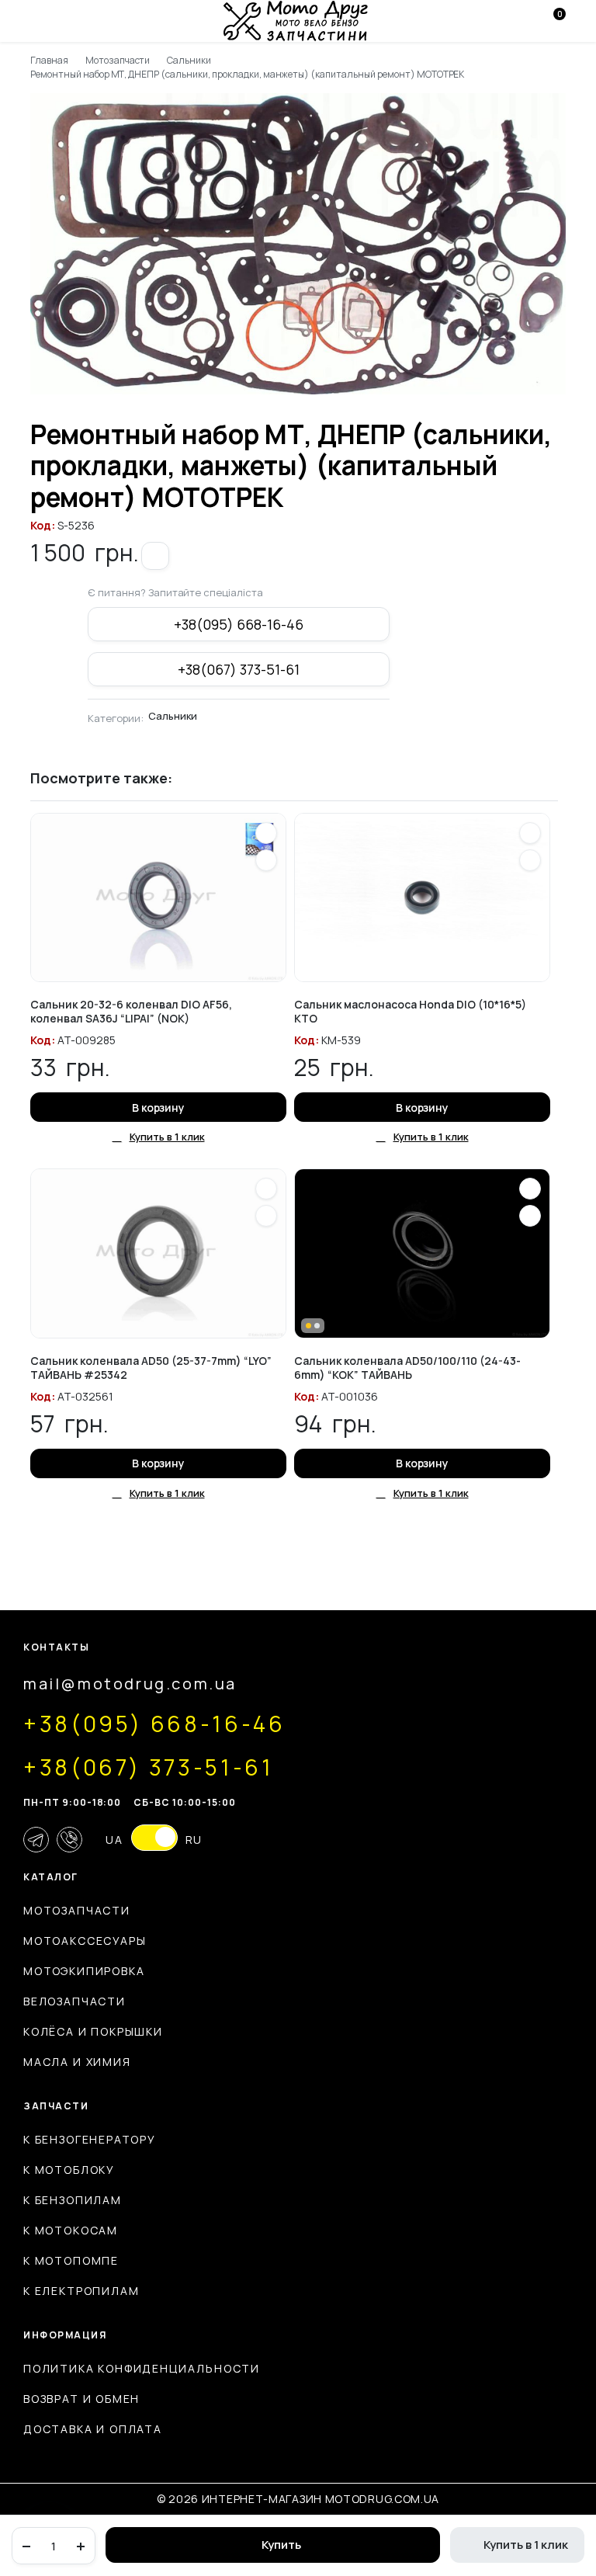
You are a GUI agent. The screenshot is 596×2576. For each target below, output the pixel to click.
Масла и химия (77, 2062)
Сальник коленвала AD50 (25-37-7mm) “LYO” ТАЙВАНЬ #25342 (151, 1368)
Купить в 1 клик (526, 2545)
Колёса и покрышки (93, 2031)
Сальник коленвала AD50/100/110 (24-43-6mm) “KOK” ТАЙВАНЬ (407, 1368)
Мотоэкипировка (84, 1971)
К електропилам (81, 2291)
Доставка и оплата (93, 2429)
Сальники (189, 60)
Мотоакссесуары (85, 1941)
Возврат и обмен (81, 2399)
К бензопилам (73, 2200)
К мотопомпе (71, 2260)
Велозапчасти (74, 2001)
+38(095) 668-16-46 (238, 624)
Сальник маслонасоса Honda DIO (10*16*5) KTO (410, 1011)
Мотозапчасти (118, 60)
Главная (49, 60)
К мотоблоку (69, 2170)
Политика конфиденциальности (142, 2368)
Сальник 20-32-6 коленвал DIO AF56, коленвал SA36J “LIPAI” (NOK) (131, 1011)
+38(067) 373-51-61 (238, 669)
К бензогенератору (90, 2139)
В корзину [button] (159, 1107)
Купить (281, 2545)
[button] (155, 556)
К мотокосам (71, 2230)
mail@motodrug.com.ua (130, 1684)
